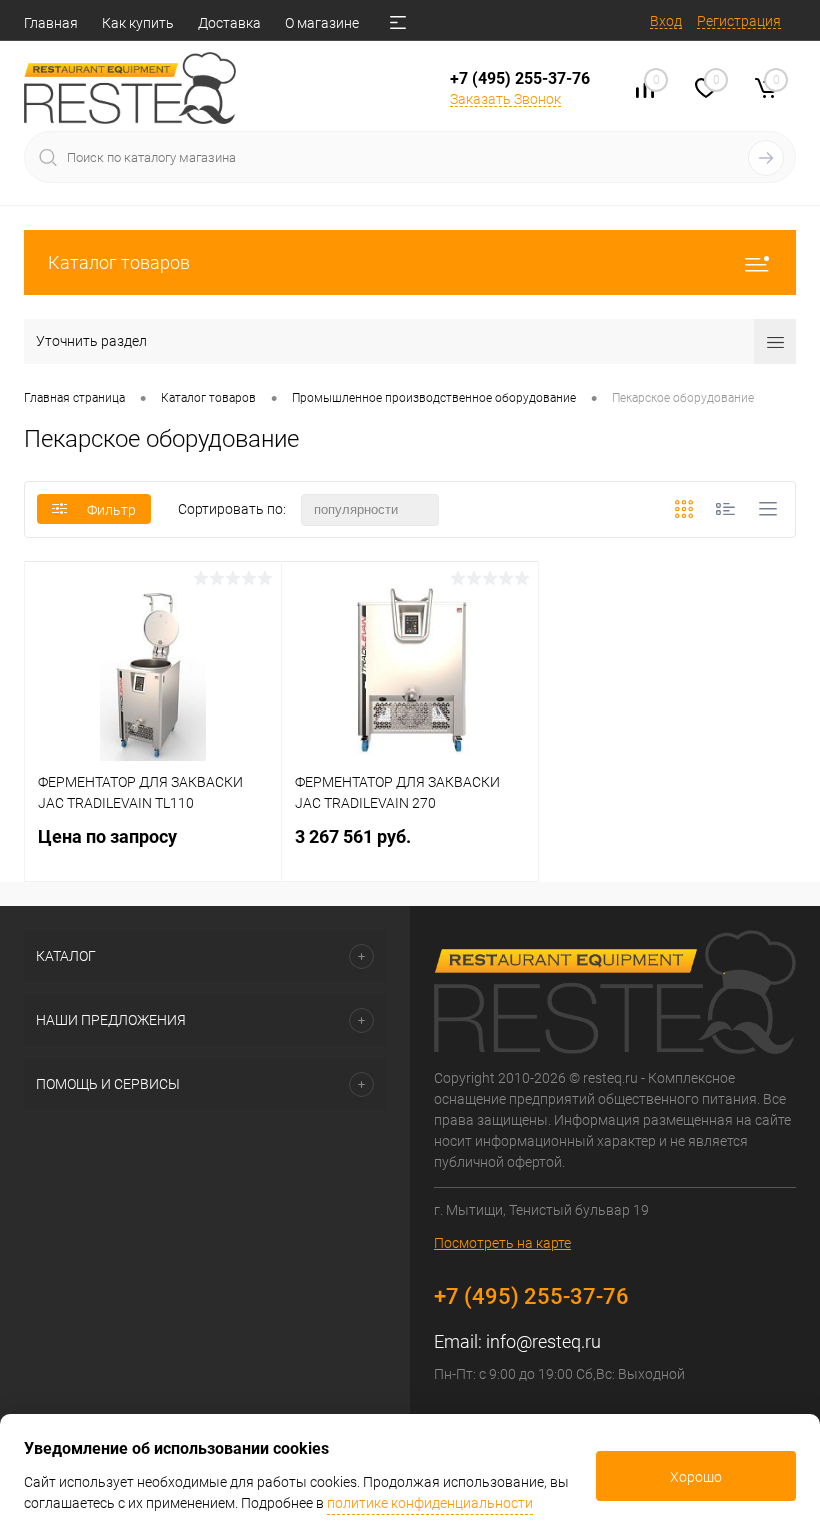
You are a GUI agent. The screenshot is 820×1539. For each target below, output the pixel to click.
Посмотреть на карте (502, 1243)
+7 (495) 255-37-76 (520, 78)
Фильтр (111, 510)
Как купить (138, 23)
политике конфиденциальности (430, 1503)
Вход (666, 21)
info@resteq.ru (543, 1341)
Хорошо (696, 1477)
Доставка (229, 23)
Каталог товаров (119, 262)
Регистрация (739, 21)
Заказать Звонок (505, 99)
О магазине (322, 23)
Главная (51, 23)
